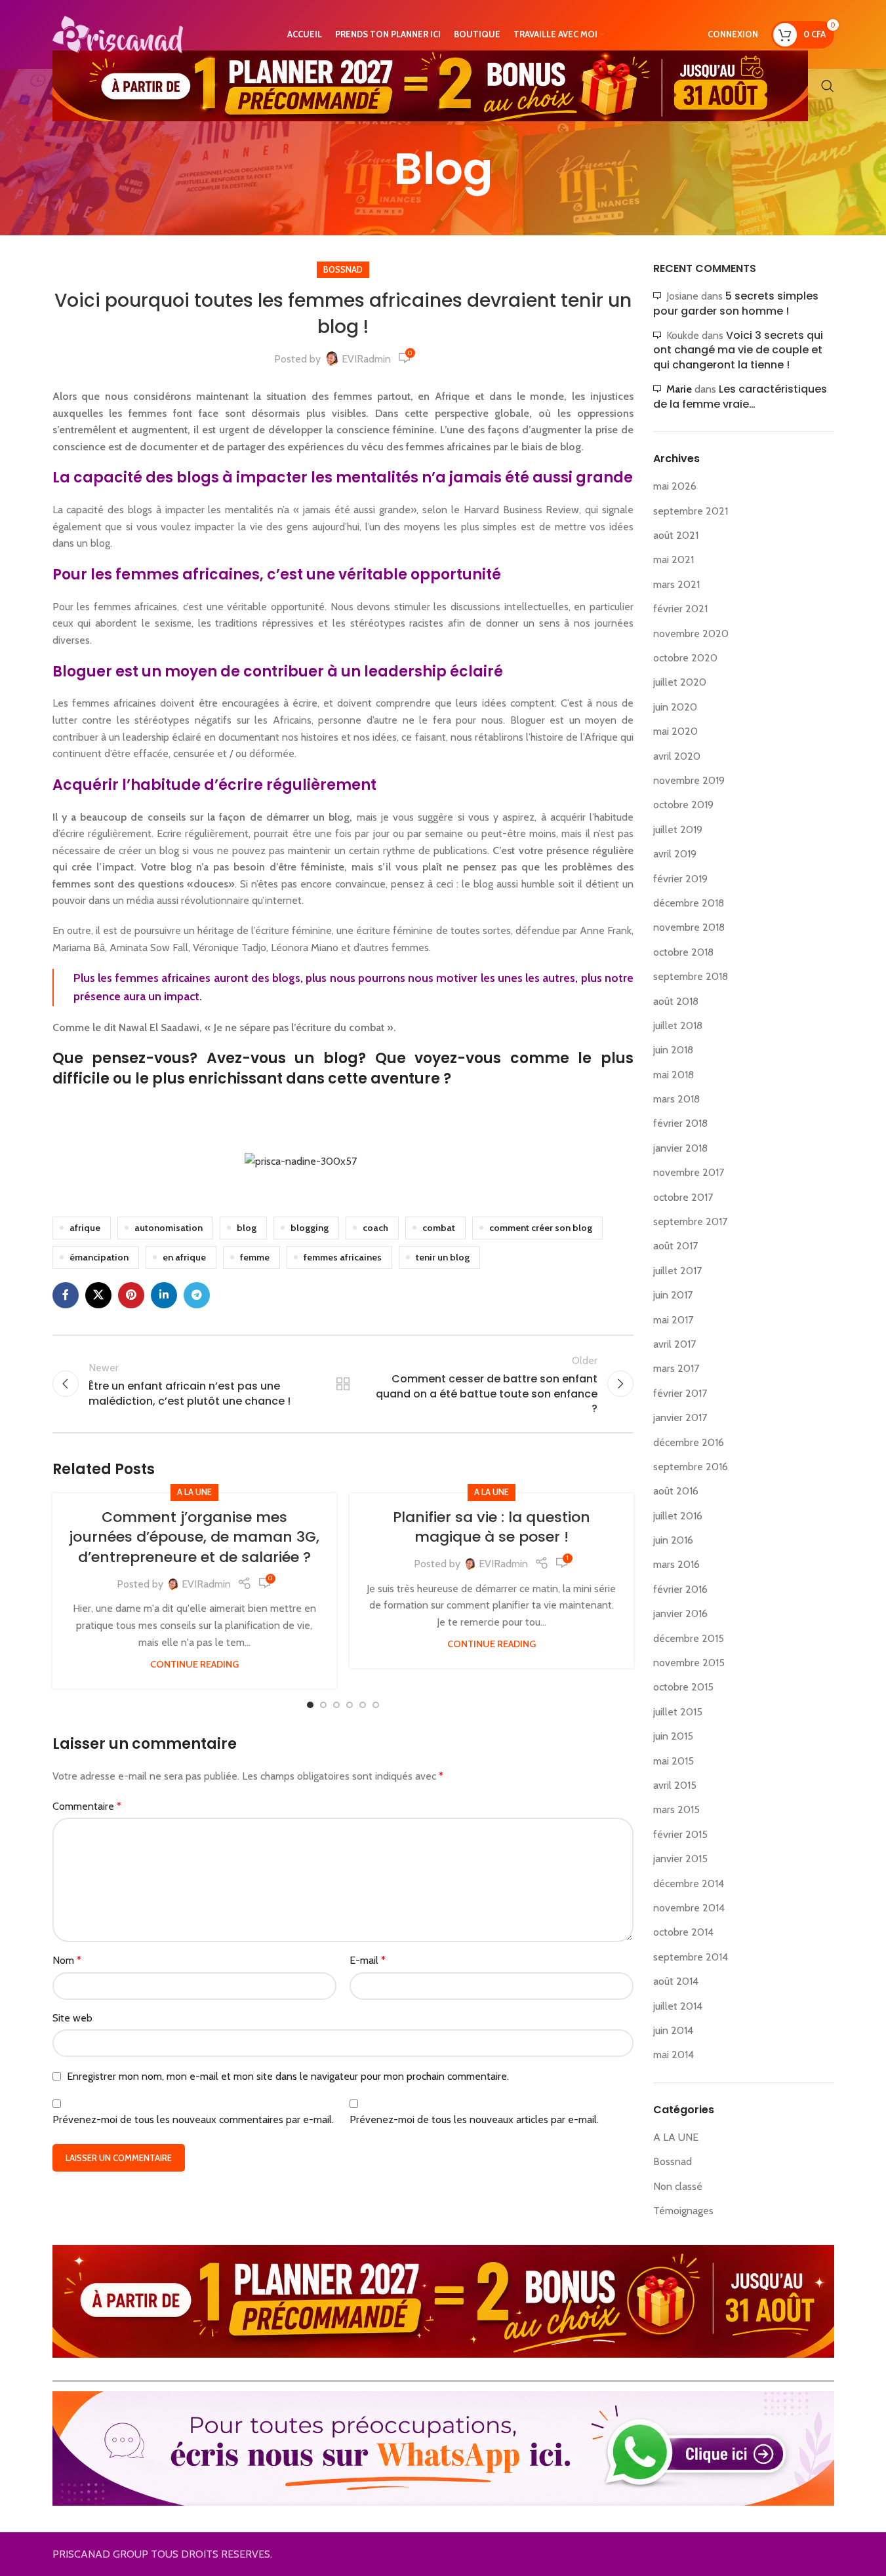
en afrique (184, 1257)
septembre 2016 (691, 1467)
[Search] (828, 86)
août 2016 (676, 1491)
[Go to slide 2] (323, 1705)
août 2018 (676, 1001)
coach (375, 1228)
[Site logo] (118, 33)
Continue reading (194, 1664)
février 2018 (680, 1123)
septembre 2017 (690, 1221)
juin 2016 (673, 1540)
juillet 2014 (678, 2006)
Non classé (678, 2186)
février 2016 (680, 1589)
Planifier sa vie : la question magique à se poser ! (492, 1527)
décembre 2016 (689, 1442)
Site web (72, 2018)
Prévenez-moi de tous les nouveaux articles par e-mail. (474, 2119)
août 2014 (676, 1981)
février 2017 (680, 1393)
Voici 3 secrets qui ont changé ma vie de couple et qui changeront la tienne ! (738, 350)
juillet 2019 (678, 829)
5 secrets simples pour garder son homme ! (736, 303)
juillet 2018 (678, 1025)
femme (255, 1257)
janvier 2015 (680, 1859)
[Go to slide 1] (310, 1705)
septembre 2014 (691, 1957)
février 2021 (680, 609)
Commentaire (87, 1806)
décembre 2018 (689, 903)
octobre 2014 (683, 1932)
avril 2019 (675, 854)
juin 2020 (675, 707)
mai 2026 (675, 486)
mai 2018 (674, 1075)
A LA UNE (194, 1492)
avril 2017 (675, 1344)
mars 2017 (676, 1368)
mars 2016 (676, 1564)
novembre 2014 (689, 1908)
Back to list (343, 1384)
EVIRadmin (366, 359)
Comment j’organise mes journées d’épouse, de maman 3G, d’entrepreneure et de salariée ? (194, 1537)
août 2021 (676, 535)
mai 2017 (673, 1320)
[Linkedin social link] (164, 1295)
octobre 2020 (685, 658)
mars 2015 (676, 1809)
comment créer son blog (541, 1228)
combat (439, 1228)
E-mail (368, 1960)
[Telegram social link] (197, 1295)
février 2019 (680, 879)
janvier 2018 (680, 1148)
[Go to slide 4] (350, 1705)
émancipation (99, 1257)
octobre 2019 (683, 805)
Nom (67, 1960)
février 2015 (680, 1834)
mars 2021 (676, 584)
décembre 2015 (689, 1638)
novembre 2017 (689, 1172)
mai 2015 (674, 1761)
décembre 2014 (689, 1883)
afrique (85, 1228)
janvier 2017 (680, 1417)
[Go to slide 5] (363, 1705)
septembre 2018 (691, 976)
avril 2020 (677, 756)
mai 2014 (674, 2055)
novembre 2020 (691, 634)
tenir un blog (443, 1257)
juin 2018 (673, 1050)
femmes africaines (343, 1257)
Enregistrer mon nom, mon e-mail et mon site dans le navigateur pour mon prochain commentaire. (288, 2076)
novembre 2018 (689, 927)
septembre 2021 (691, 511)
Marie (679, 389)
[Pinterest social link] (131, 1295)
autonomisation (169, 1228)
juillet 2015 (678, 1712)
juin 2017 (673, 1295)
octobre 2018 (683, 952)
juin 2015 (673, 1736)
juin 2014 (673, 2030)
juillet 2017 (677, 1271)
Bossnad (343, 270)
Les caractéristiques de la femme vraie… (740, 396)
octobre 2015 (683, 1687)
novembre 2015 (689, 1663)
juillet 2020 (680, 682)
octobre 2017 (683, 1197)
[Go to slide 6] (376, 1705)
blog (247, 1228)
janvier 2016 (680, 1613)
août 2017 (675, 1246)
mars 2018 (676, 1099)
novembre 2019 (689, 780)
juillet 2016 (678, 1516)
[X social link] (98, 1295)
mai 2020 (675, 731)
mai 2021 (674, 559)
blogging (310, 1228)
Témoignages (683, 2211)
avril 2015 (675, 1785)
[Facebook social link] (66, 1295)
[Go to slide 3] (336, 1705)
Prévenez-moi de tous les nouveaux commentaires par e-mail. (193, 2119)
